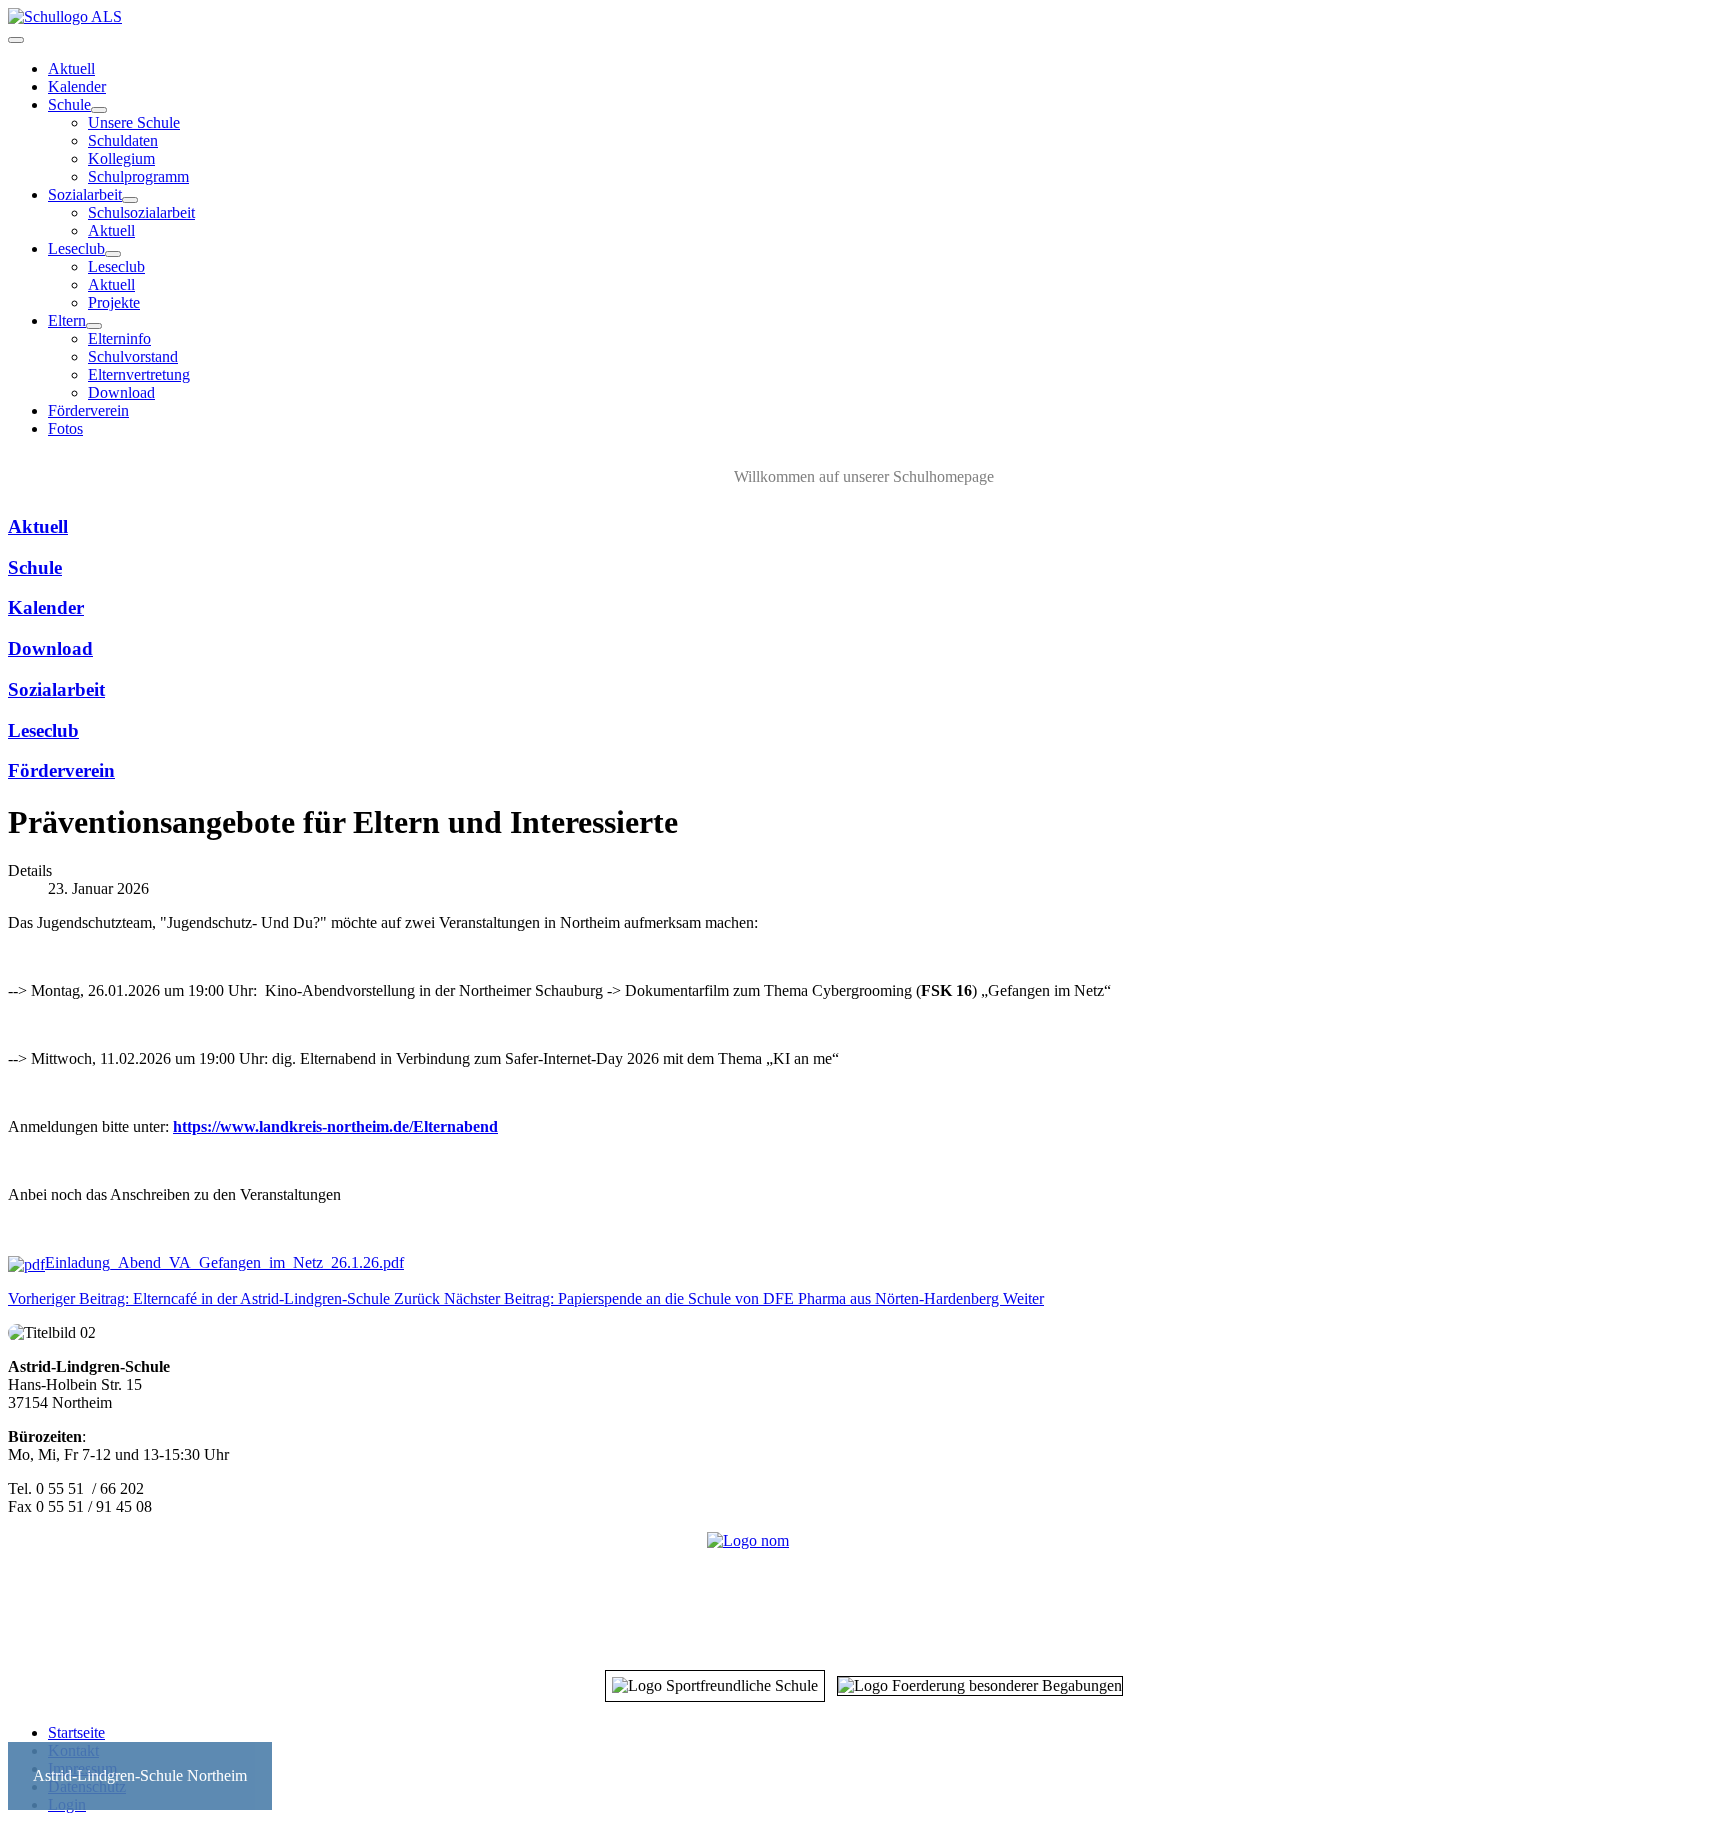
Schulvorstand (133, 356)
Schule (69, 104)
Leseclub (76, 248)
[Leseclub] (113, 254)
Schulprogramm (138, 176)
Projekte (114, 302)
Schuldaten (123, 140)
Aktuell (71, 68)
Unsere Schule (134, 122)
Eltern (67, 320)
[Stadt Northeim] (864, 1590)
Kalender (77, 86)
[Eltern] (94, 326)
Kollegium (121, 158)
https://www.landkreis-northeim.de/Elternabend (335, 1126)
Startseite (76, 1732)
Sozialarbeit (85, 194)
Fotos (65, 428)
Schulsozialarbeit (141, 212)
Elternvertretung (139, 374)
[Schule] (99, 110)
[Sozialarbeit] (130, 200)
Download (121, 392)
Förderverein (88, 410)
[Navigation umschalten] (16, 40)
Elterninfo (119, 338)
